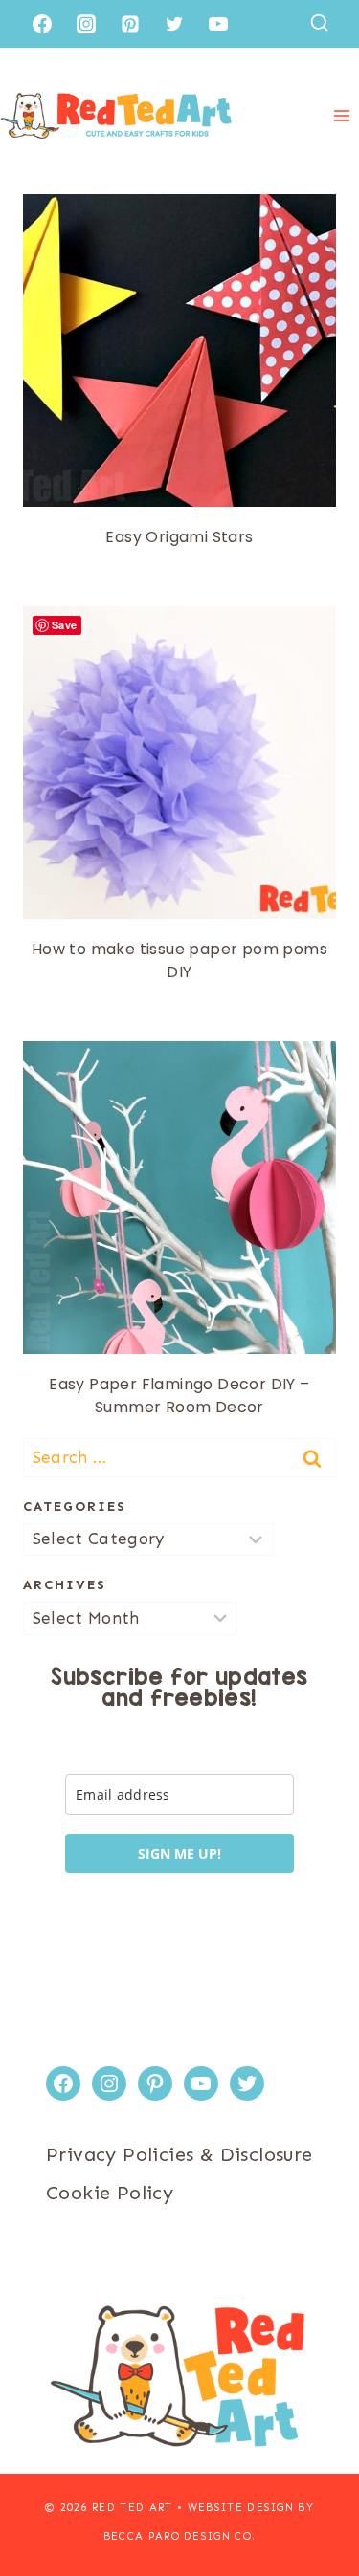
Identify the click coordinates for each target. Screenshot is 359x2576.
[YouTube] (218, 24)
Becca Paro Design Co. (180, 2536)
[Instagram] (86, 24)
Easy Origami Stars (179, 537)
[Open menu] (341, 115)
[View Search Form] (319, 23)
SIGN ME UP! (179, 1854)
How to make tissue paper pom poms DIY (179, 961)
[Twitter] (174, 24)
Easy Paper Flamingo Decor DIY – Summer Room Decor (179, 1396)
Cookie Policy (110, 2193)
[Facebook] (42, 24)
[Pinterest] (130, 24)
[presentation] (179, 350)
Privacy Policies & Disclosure (179, 2154)
